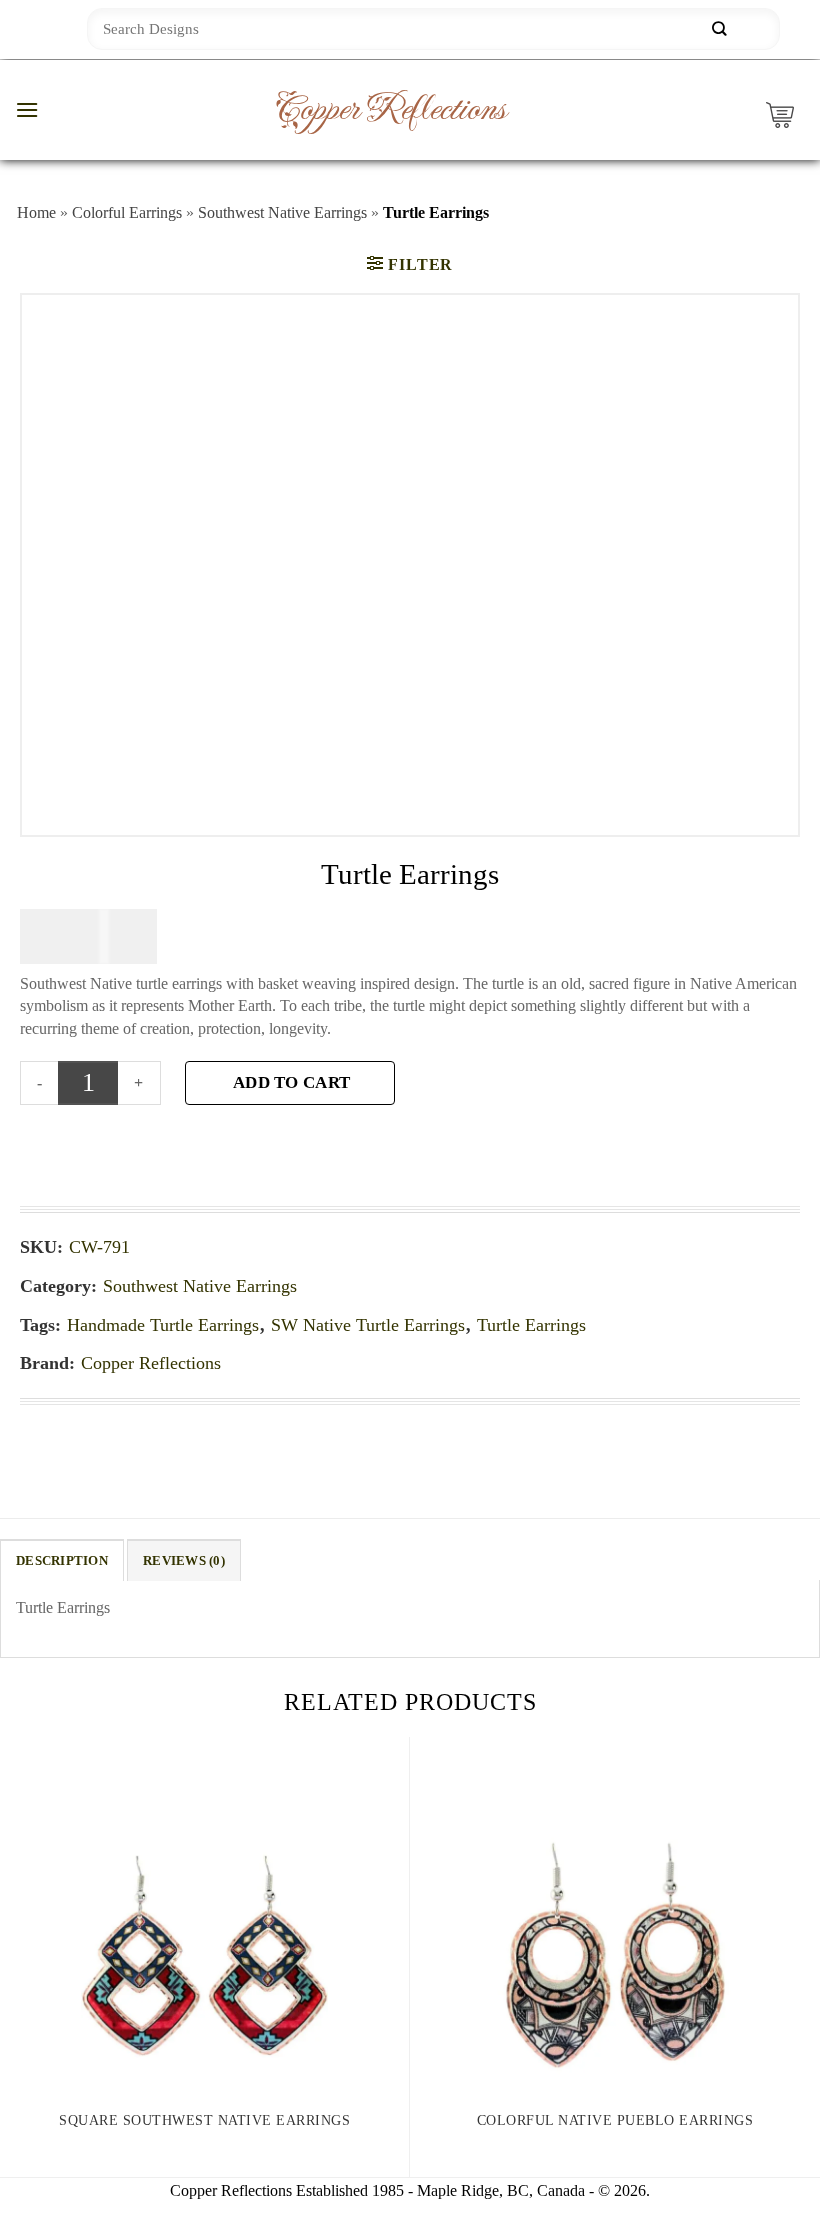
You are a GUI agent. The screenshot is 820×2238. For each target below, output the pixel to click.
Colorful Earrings (127, 212)
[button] (27, 109)
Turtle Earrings (531, 1325)
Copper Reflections (390, 110)
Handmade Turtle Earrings (163, 1325)
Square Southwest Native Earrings (204, 2120)
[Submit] (719, 29)
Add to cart (291, 1082)
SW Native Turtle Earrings (368, 1325)
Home (36, 212)
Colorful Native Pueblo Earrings (615, 2120)
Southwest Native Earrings (282, 212)
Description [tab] (62, 1561)
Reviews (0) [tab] (184, 1561)
